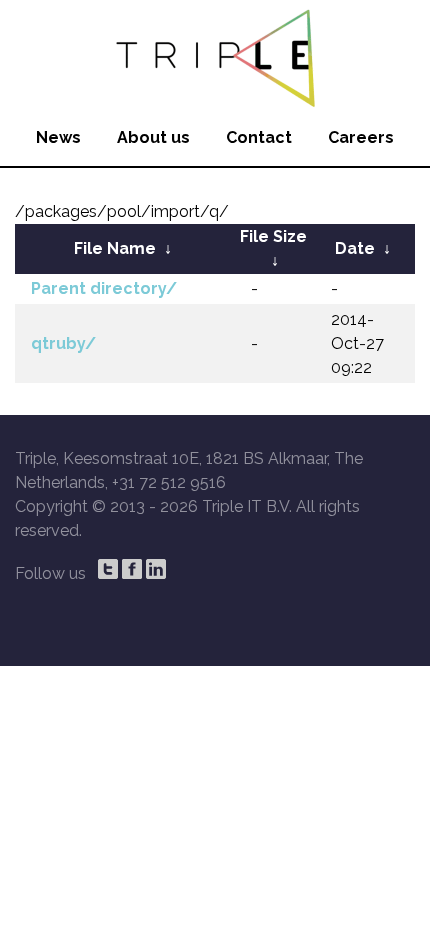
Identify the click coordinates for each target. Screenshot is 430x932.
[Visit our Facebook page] (132, 569)
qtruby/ (63, 343)
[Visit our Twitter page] (108, 569)
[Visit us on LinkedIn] (156, 569)
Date (355, 248)
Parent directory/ (104, 288)
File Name (115, 248)
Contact (259, 137)
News (58, 137)
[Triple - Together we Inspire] (215, 55)
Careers (361, 137)
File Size (273, 236)
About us (153, 137)
